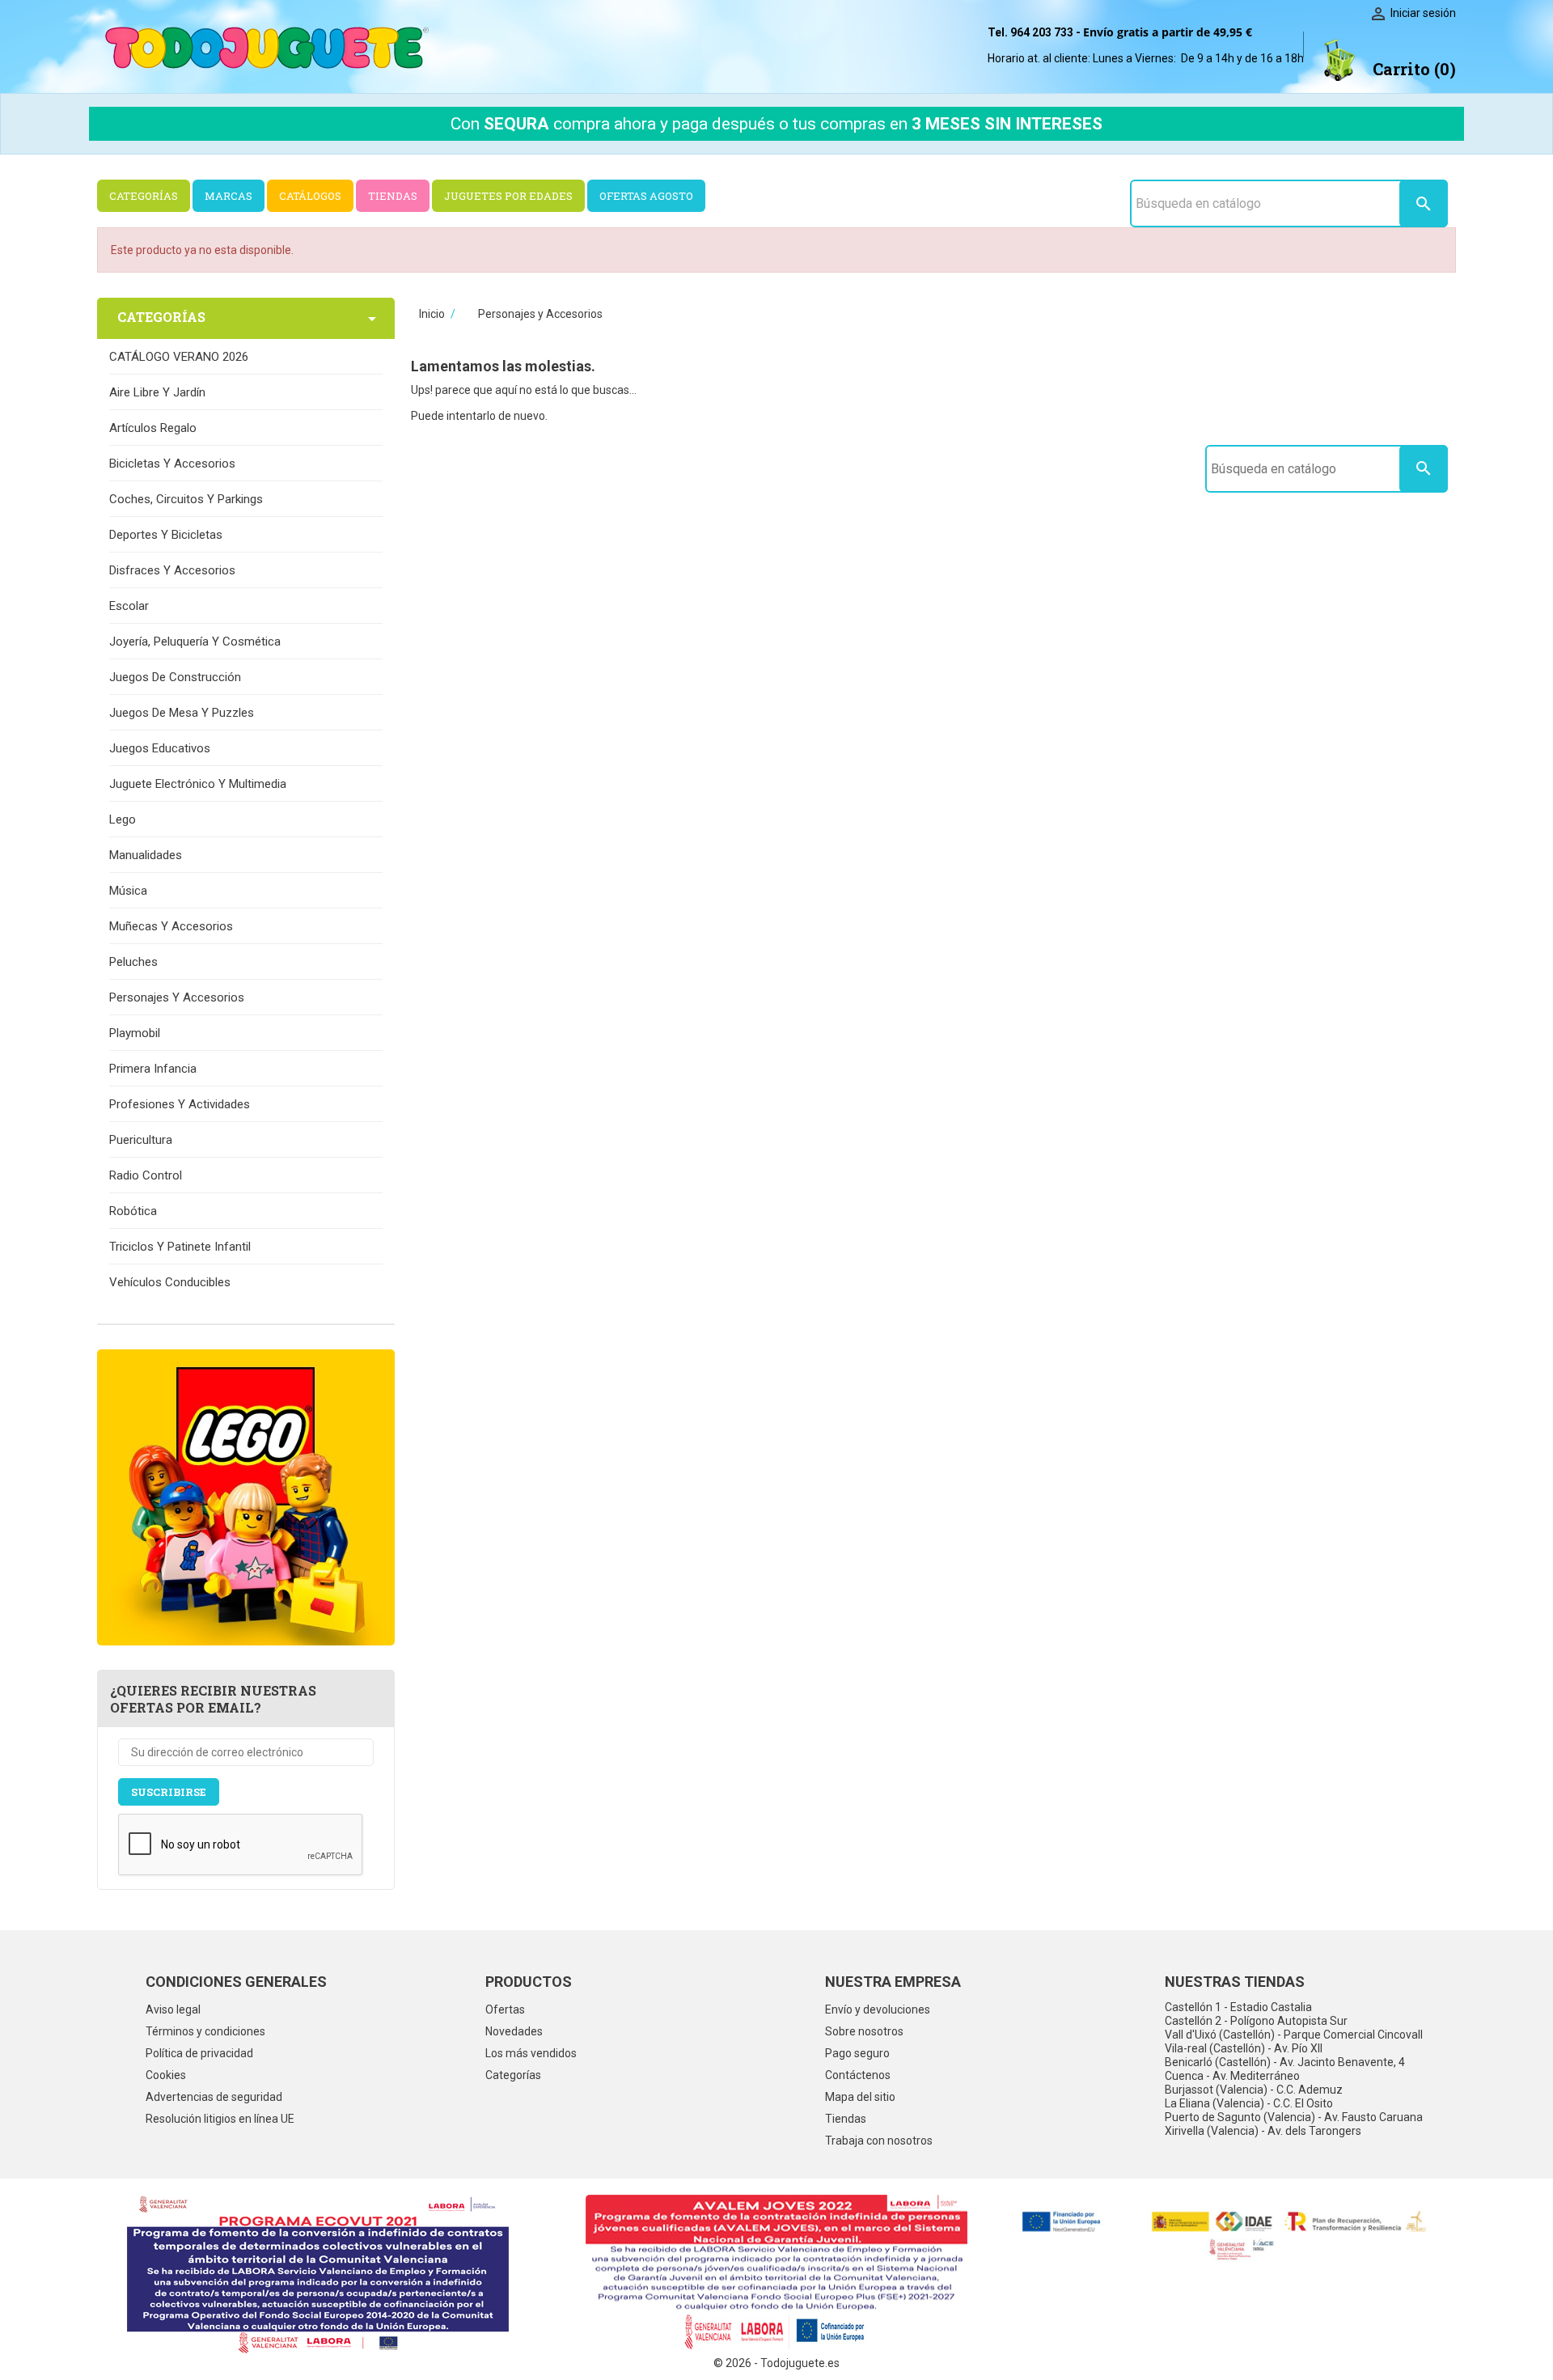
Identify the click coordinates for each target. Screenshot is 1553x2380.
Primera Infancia (153, 1069)
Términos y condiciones (205, 2031)
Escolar (129, 606)
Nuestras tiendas (1235, 1982)
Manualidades (146, 855)
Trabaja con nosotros (879, 2141)
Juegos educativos (160, 748)
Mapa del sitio (860, 2097)
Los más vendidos (531, 2053)
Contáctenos (858, 2075)
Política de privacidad (199, 2053)
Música (128, 891)
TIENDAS (393, 196)
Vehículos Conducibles (170, 1282)
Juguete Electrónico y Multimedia (198, 784)
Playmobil (135, 1033)
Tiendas (846, 2119)
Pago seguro (857, 2053)
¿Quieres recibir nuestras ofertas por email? (213, 1699)
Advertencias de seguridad (214, 2097)
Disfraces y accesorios (172, 570)
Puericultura (141, 1140)
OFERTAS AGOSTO (646, 196)
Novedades (514, 2031)
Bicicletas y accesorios (172, 464)
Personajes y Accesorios (177, 997)
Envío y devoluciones (878, 2009)
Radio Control (146, 1175)
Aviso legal (173, 2009)
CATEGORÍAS (144, 196)
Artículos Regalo (153, 428)
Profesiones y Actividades (180, 1104)
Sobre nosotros (864, 2031)
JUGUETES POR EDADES (508, 196)
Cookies (166, 2075)
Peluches (133, 962)
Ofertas (505, 2009)
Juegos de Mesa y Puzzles (182, 713)
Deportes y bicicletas (166, 535)
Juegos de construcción (175, 677)
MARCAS (229, 196)
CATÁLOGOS (310, 196)
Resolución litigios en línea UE (220, 2119)
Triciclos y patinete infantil (180, 1247)
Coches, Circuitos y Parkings (186, 499)
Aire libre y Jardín (157, 392)
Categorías (513, 2075)
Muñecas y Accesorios (171, 926)
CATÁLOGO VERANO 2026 (179, 357)
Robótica (133, 1211)
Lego (123, 819)
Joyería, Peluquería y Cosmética (195, 642)
